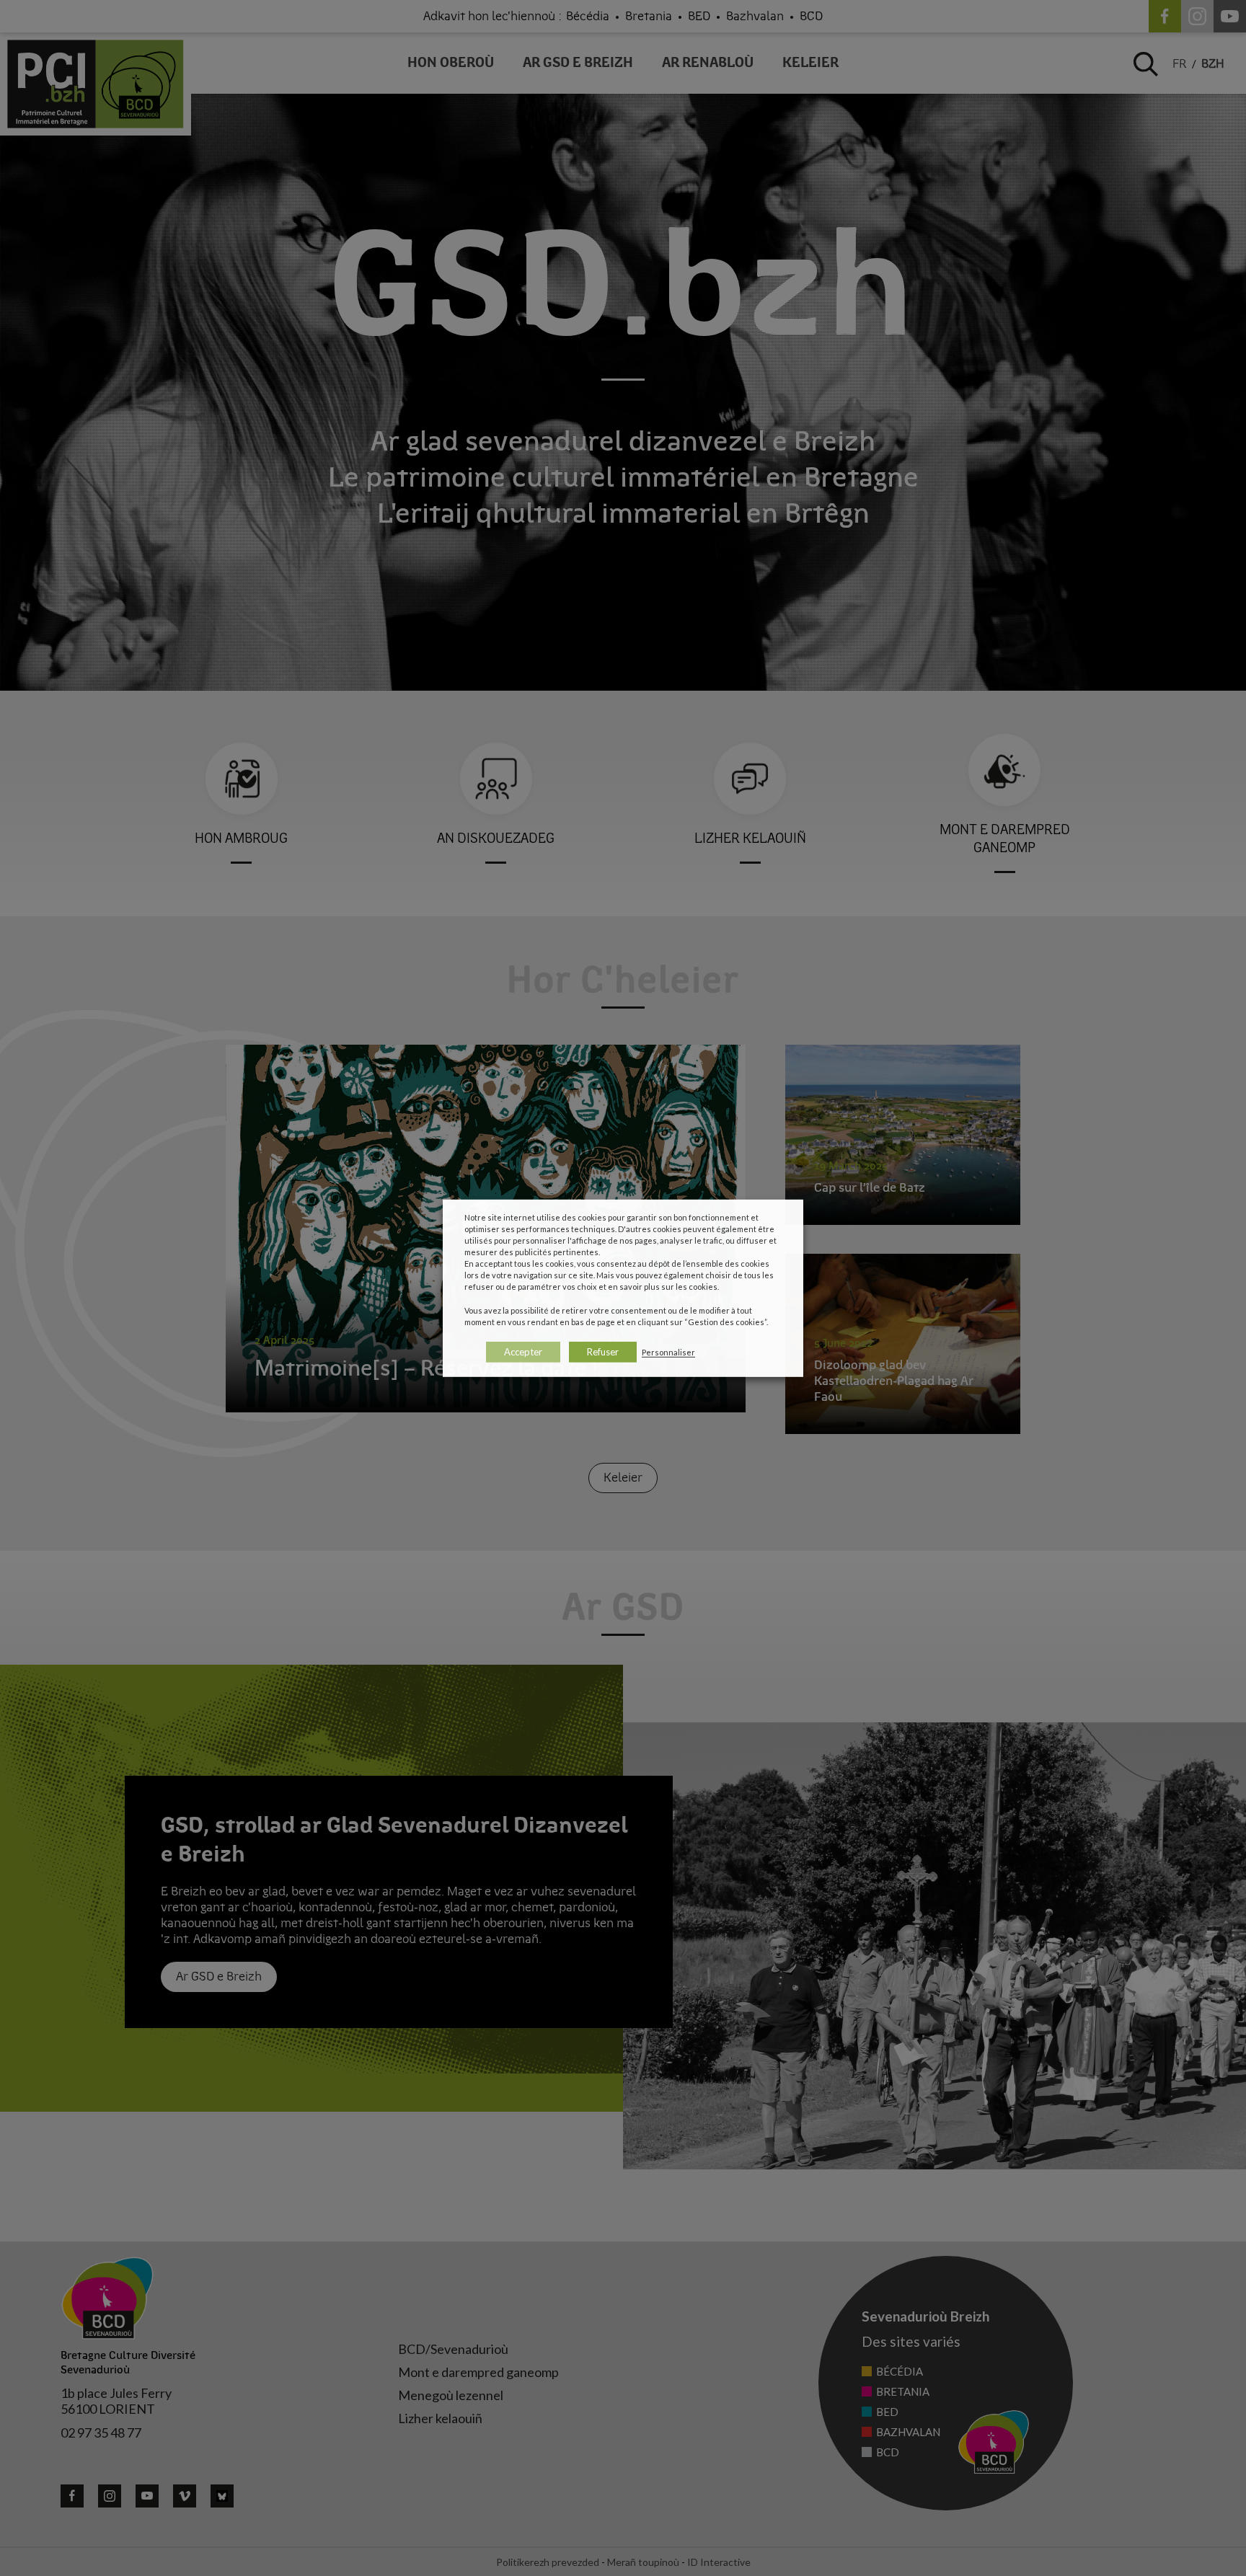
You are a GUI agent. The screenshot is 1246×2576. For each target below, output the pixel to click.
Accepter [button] (523, 1352)
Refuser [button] (603, 1352)
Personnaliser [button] (668, 1352)
